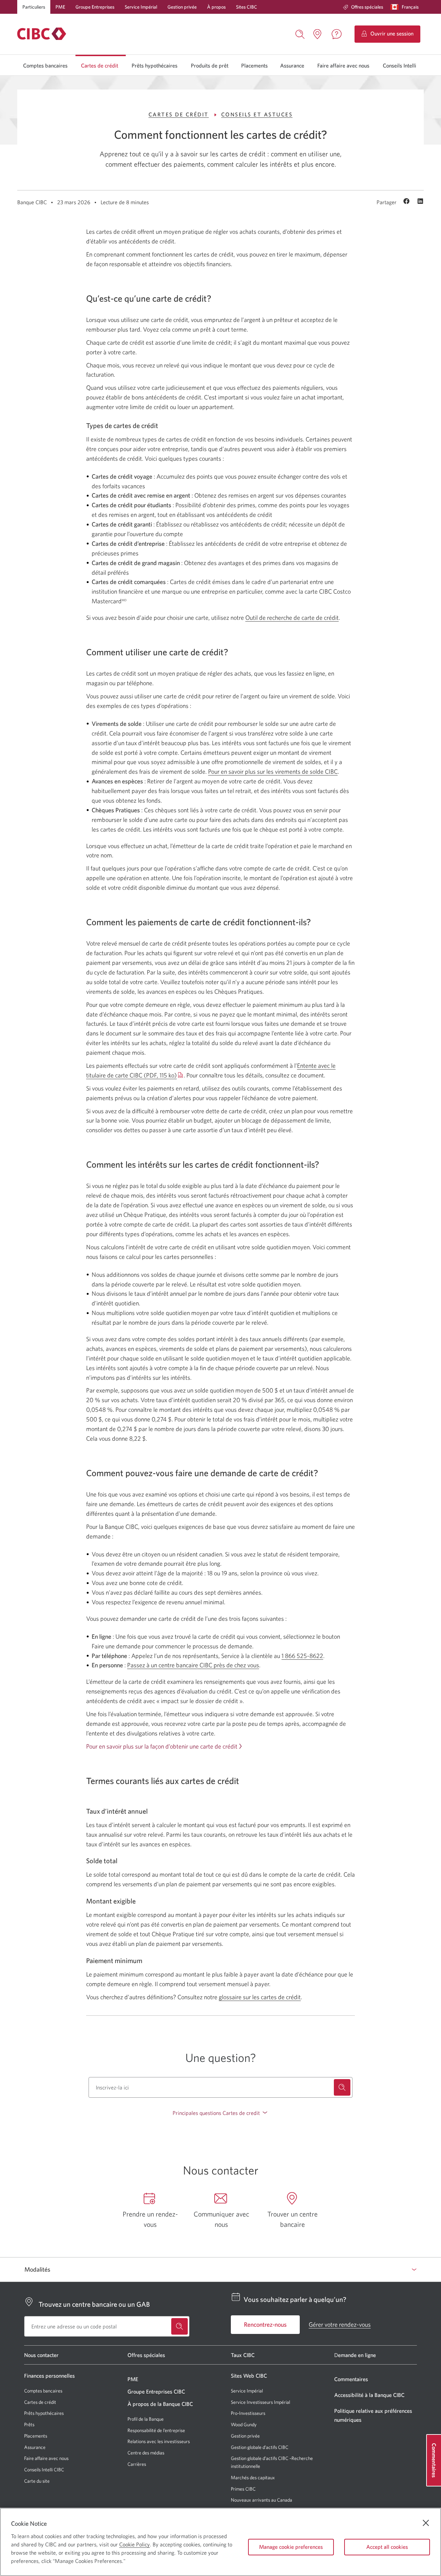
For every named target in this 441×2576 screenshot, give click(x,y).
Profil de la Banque (146, 2419)
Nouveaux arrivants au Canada (261, 2500)
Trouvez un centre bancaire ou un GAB (94, 2304)
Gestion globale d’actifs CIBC (260, 2447)
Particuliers (34, 7)
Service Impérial (141, 7)
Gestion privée (182, 7)
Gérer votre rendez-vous (340, 2324)
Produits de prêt (210, 65)
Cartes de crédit (100, 65)
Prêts (29, 2424)
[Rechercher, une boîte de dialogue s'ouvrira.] (300, 33)
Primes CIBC (243, 2489)
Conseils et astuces (257, 114)
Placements (254, 65)
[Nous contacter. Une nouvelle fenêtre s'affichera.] (337, 34)
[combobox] (221, 2087)
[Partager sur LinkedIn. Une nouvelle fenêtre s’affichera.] (420, 202)
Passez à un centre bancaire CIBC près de (193, 1665)
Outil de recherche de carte (292, 618)
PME (60, 7)
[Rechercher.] (342, 2087)
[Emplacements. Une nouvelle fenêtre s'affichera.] (317, 34)
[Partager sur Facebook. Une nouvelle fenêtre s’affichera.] (407, 202)
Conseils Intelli (399, 65)
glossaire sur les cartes (260, 1997)
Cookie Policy (135, 2544)
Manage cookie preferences (291, 2547)
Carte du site (37, 2481)
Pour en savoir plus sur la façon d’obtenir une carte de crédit (162, 1746)
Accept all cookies (387, 2547)
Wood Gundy (244, 2425)
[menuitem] (363, 7)
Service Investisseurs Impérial (260, 2402)
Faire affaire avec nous (343, 65)
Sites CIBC (247, 7)
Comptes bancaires (45, 65)
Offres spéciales (367, 7)
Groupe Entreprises (95, 7)
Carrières (137, 2464)
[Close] (426, 2523)
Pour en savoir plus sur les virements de (273, 771)
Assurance (292, 65)
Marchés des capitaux (253, 2478)
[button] (406, 7)
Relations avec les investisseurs (159, 2441)
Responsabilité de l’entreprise (156, 2430)
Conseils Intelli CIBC (44, 2470)
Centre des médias (146, 2453)
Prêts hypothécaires (155, 65)
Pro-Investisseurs (248, 2413)
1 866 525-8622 (302, 1656)
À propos (216, 7)
